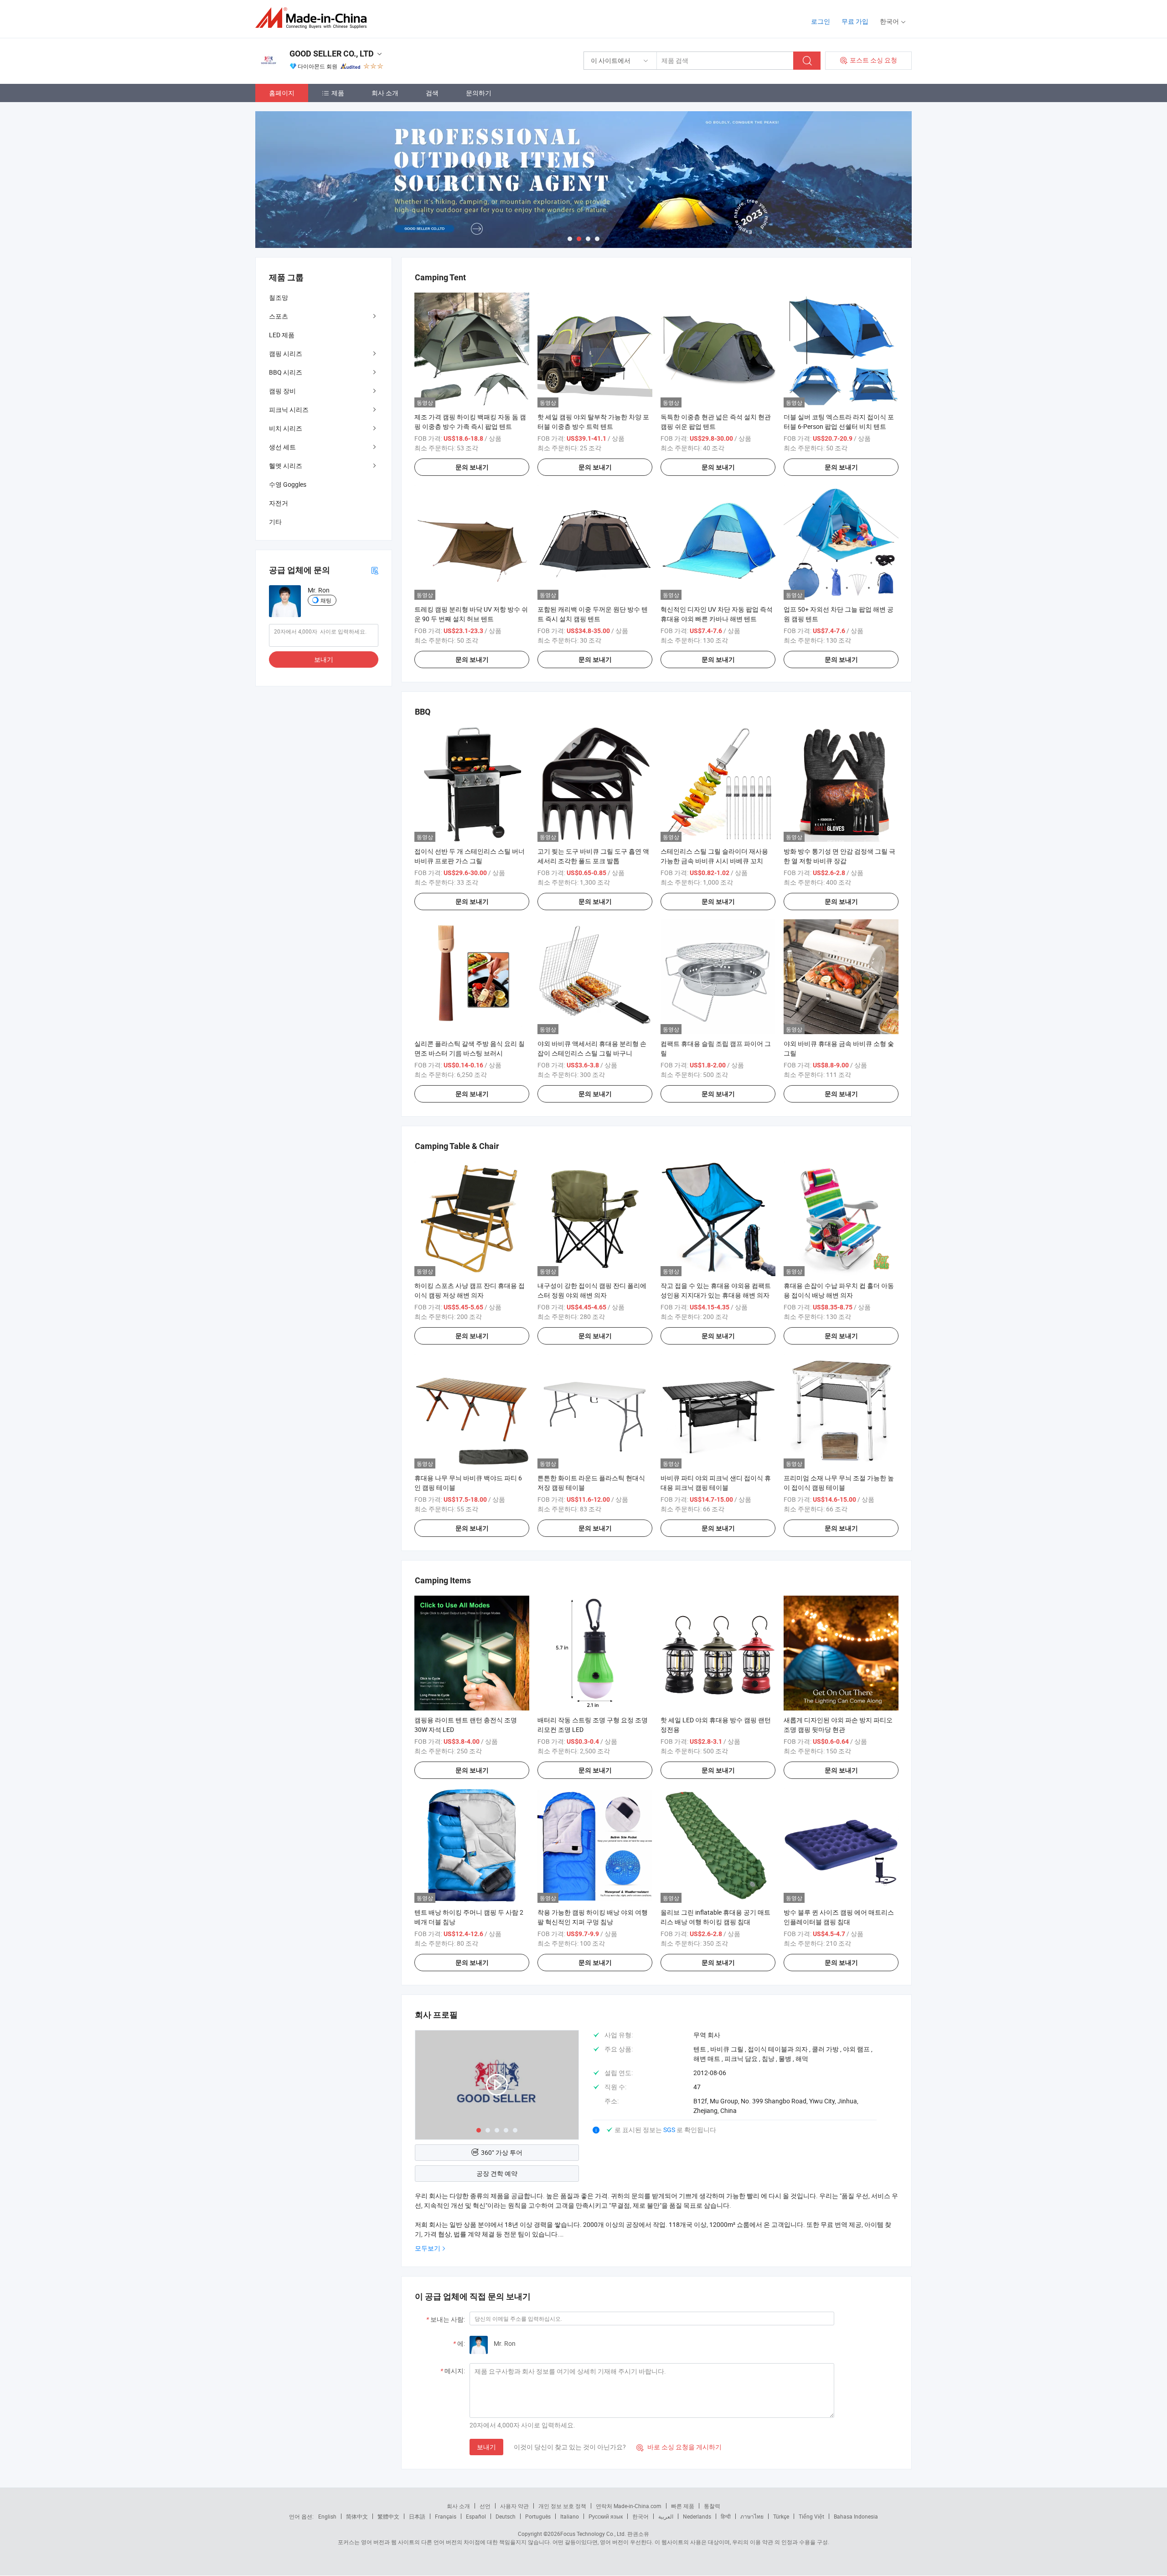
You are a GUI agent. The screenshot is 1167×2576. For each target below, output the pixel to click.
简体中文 (357, 2516)
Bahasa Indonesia (856, 2516)
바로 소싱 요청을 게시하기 (679, 2447)
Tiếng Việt (811, 2516)
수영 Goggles (288, 484)
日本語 (417, 2516)
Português (538, 2516)
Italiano (570, 2516)
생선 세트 (282, 447)
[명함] (375, 570)
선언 (485, 2506)
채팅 (326, 600)
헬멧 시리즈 (286, 466)
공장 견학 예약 (497, 2173)
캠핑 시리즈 (286, 353)
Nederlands (697, 2516)
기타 (275, 522)
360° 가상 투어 (502, 2152)
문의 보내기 (472, 467)
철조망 (279, 297)
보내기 (486, 2447)
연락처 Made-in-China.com (629, 2506)
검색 (432, 93)
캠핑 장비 (282, 391)
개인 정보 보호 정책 (562, 2506)
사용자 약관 (514, 2506)
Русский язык (606, 2516)
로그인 (821, 21)
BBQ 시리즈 (286, 372)
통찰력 (712, 2506)
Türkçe (781, 2516)
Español (476, 2516)
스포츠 (279, 316)
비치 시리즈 (286, 428)
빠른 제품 (683, 2506)
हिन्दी (726, 2516)
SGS (670, 2130)
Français (446, 2516)
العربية (666, 2516)
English (327, 2516)
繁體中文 (388, 2516)
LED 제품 (282, 335)
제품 (338, 93)
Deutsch (506, 2516)
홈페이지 (282, 93)
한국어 (640, 2516)
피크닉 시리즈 (289, 410)
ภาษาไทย (752, 2516)
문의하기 (479, 93)
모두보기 (428, 2248)
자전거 (279, 503)
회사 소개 (385, 93)
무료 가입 (855, 21)
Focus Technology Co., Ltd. (593, 2534)
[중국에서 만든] (314, 18)
